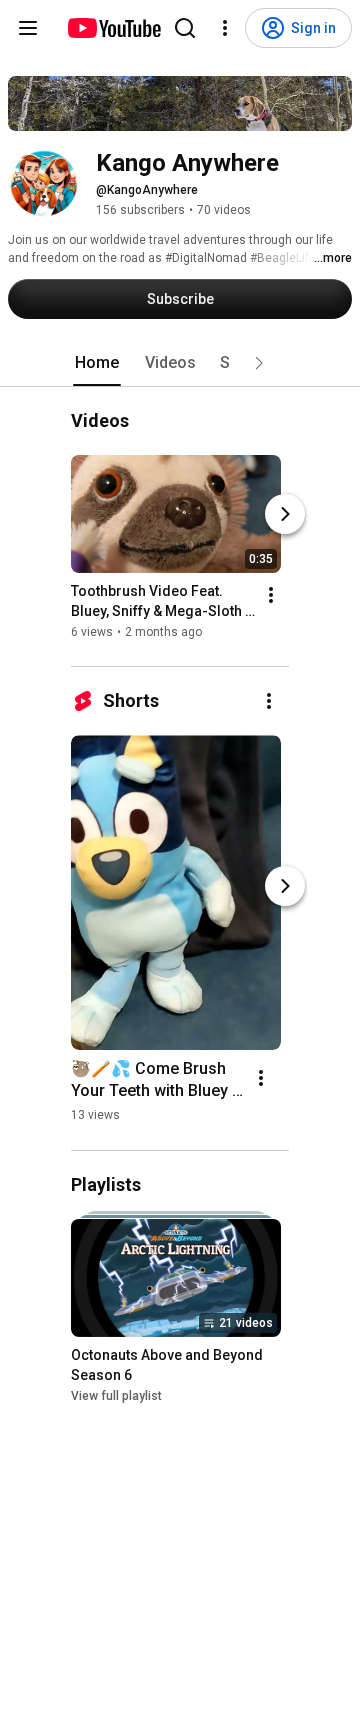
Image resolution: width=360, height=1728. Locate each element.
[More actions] (271, 596)
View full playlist (116, 1396)
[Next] (285, 515)
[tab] (97, 363)
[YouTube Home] (113, 28)
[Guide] (28, 28)
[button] (259, 363)
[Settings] (225, 28)
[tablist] (180, 363)
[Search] (185, 28)
